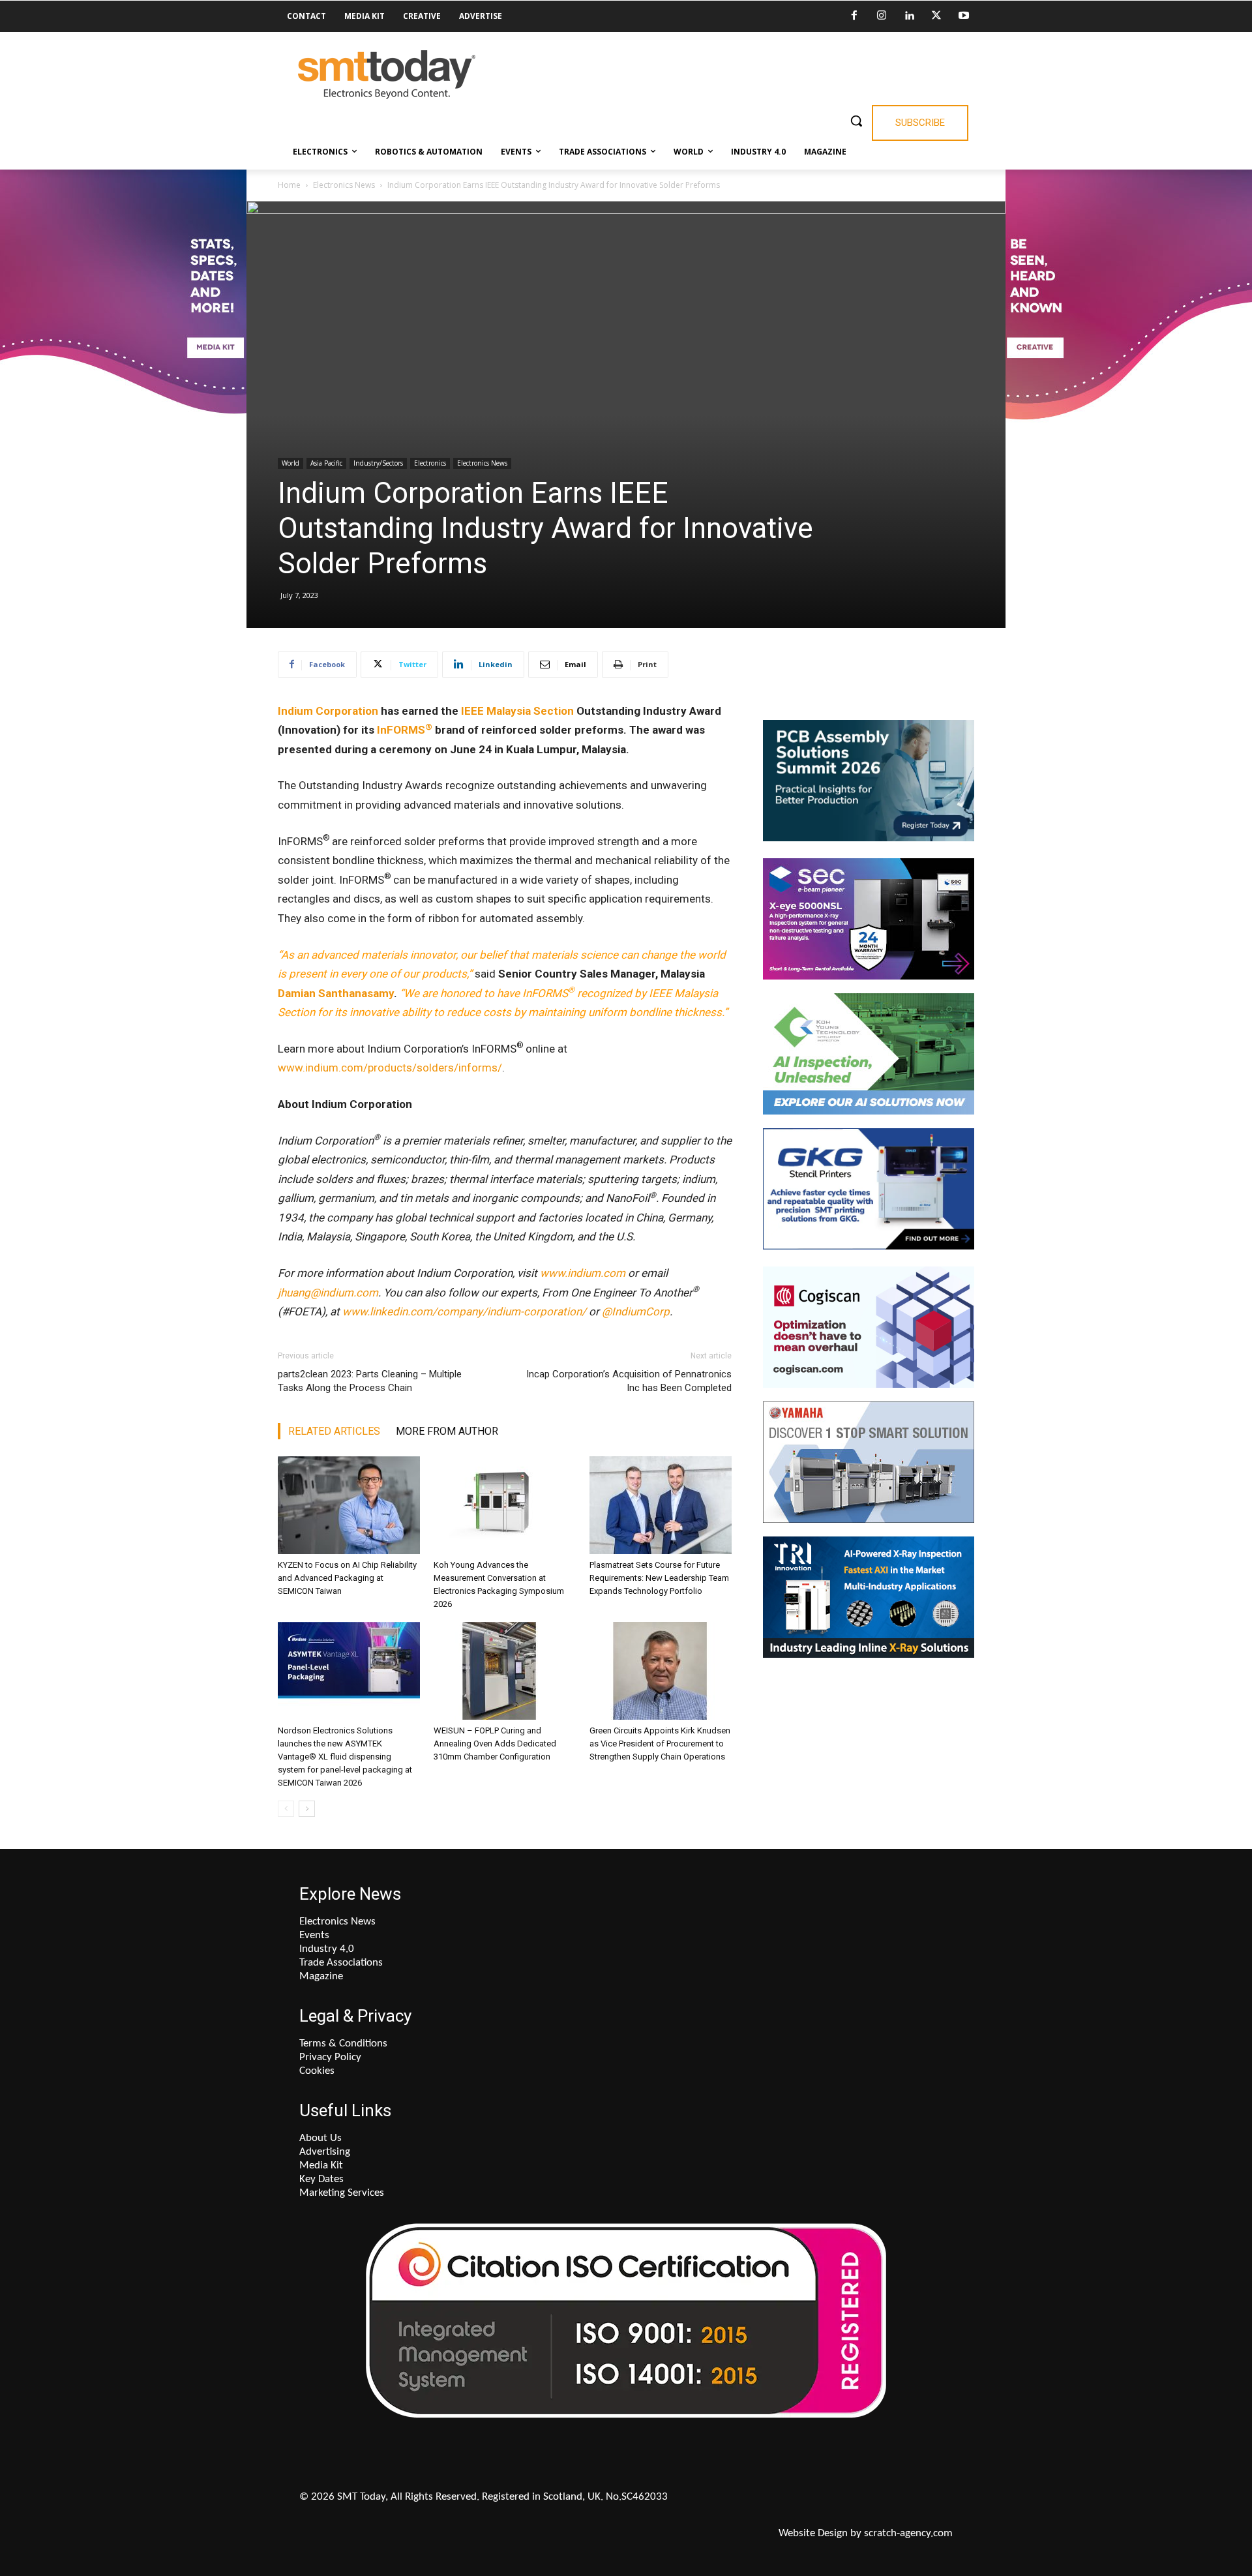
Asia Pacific (326, 463)
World (291, 463)
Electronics (430, 463)
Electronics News (344, 185)
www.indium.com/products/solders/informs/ (390, 1068)
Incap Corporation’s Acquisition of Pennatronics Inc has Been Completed (629, 1381)
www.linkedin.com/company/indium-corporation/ (464, 1311)
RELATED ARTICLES (334, 1431)
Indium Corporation (328, 711)
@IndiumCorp (636, 1311)
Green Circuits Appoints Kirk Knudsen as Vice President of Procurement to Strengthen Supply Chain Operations (660, 1744)
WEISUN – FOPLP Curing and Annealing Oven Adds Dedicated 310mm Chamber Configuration (495, 1744)
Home (289, 185)
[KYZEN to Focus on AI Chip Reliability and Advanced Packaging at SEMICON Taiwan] (349, 1505)
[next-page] (307, 1809)
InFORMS (405, 730)
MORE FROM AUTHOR (447, 1431)
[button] (856, 121)
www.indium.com (583, 1273)
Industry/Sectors (378, 463)
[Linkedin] (909, 16)
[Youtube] (964, 16)
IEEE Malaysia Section (517, 711)
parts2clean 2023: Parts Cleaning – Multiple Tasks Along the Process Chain (370, 1381)
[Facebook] (854, 16)
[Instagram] (882, 16)
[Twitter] (936, 16)
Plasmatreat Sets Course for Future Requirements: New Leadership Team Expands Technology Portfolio (659, 1578)
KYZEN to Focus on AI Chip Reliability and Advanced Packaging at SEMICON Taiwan (347, 1578)
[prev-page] (286, 1809)
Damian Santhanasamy (336, 993)
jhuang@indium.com (328, 1293)
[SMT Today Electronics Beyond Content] (386, 75)
